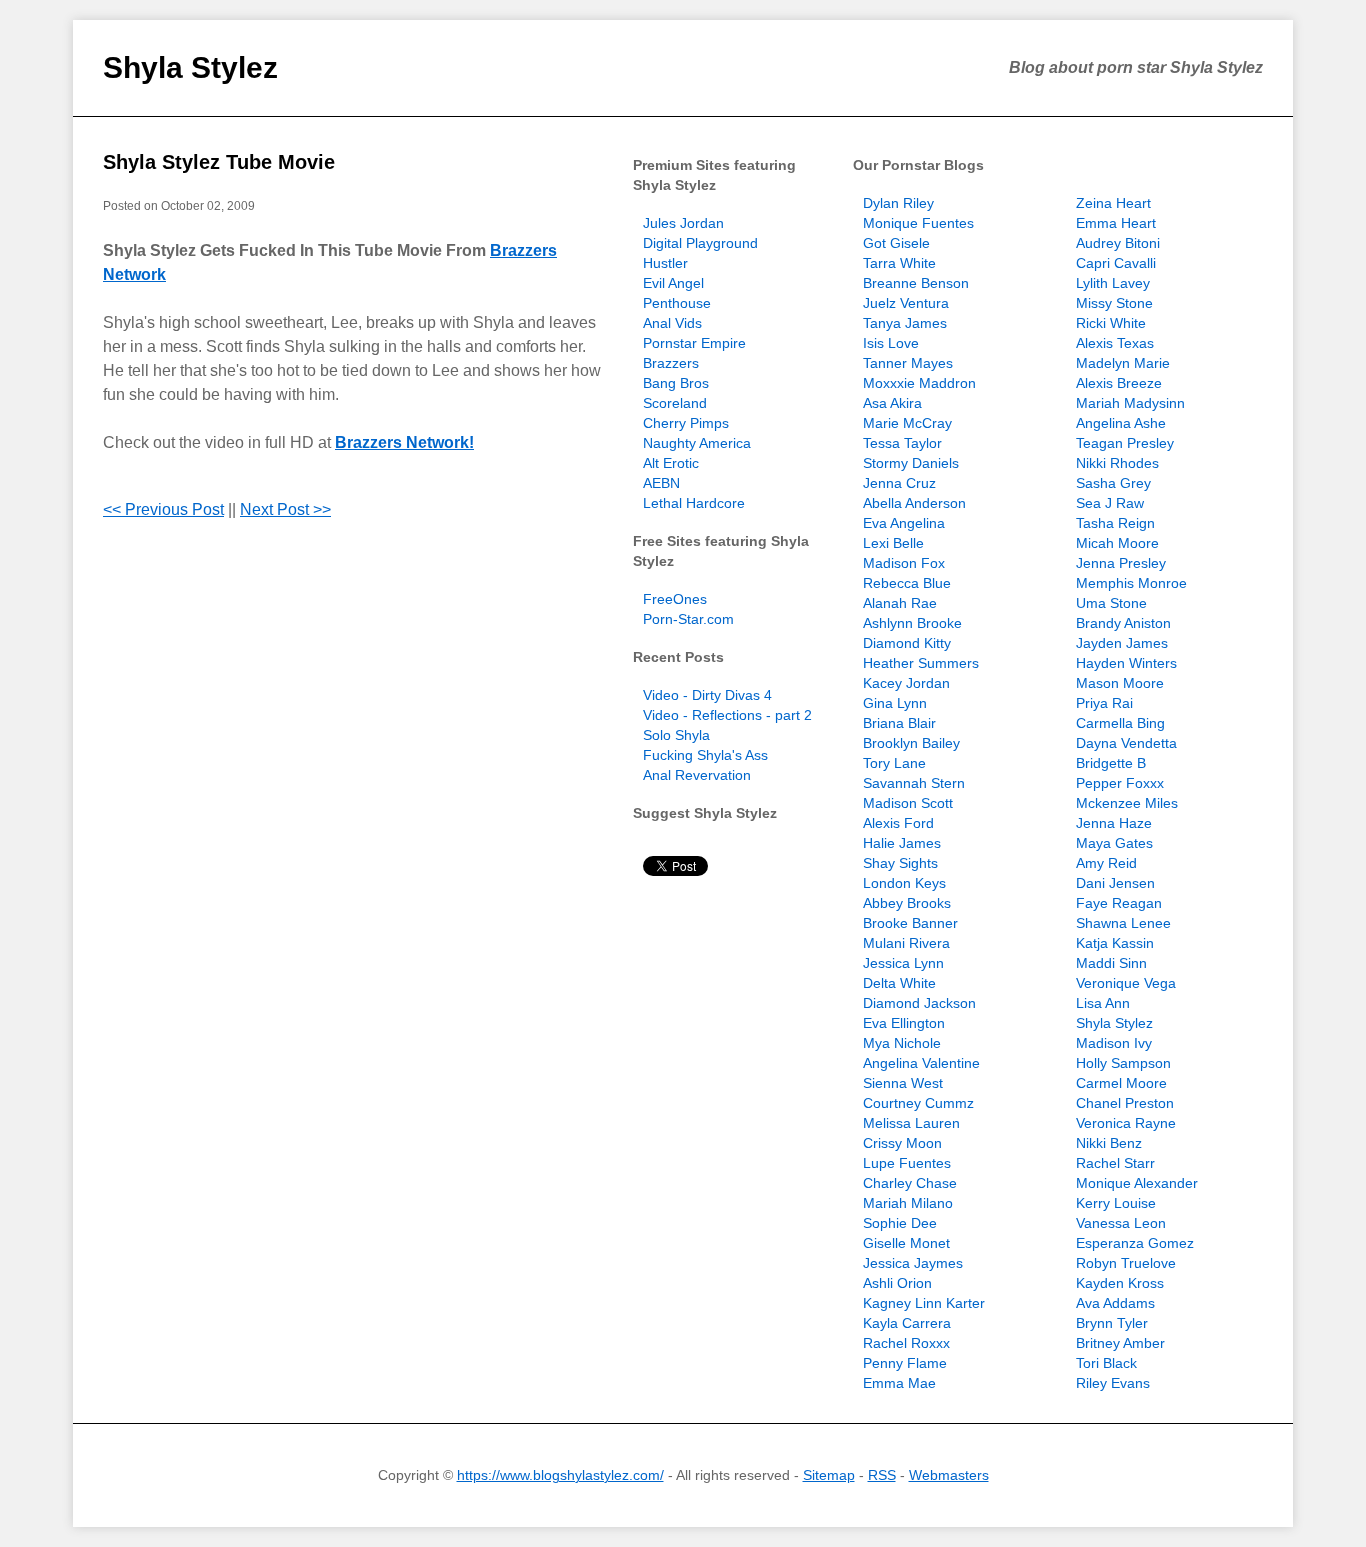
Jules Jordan (683, 223)
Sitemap (829, 1475)
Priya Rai (1104, 703)
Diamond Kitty (907, 643)
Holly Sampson (1123, 1063)
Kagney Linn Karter (924, 1303)
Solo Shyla (676, 735)
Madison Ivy (1114, 1043)
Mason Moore (1120, 683)
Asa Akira (892, 403)
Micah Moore (1117, 543)
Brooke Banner (910, 923)
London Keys (904, 883)
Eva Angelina (904, 523)
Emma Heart (1116, 223)
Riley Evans (1113, 1383)
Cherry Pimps (686, 423)
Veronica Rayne (1126, 1123)
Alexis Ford (898, 823)
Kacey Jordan (906, 683)
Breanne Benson (916, 283)
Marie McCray (907, 423)
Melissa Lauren (911, 1123)
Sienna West (903, 1083)
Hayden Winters (1126, 663)
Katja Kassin (1115, 943)
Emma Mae (899, 1383)
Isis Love (891, 343)
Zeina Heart (1113, 203)
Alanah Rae (900, 603)
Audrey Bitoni (1118, 243)
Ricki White (1111, 323)
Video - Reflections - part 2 (727, 715)
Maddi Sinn (1111, 963)
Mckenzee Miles (1127, 803)
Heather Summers (921, 663)
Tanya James (905, 323)
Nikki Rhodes (1117, 463)
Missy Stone (1114, 303)
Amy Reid (1106, 863)
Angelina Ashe (1121, 423)
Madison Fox (904, 563)
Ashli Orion (897, 1283)
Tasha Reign (1115, 523)
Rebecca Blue (907, 583)
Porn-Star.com (688, 619)
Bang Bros (676, 383)
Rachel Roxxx (906, 1343)
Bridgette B (1111, 763)
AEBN (661, 483)
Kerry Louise (1116, 1203)
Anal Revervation (697, 775)
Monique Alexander (1137, 1183)
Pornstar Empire (694, 343)
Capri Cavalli (1116, 263)
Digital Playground (700, 243)
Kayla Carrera (907, 1323)
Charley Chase (910, 1183)
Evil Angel (673, 283)
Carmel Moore (1121, 1083)
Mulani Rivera (906, 943)
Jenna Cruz (899, 483)
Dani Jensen (1115, 883)
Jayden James (1122, 643)
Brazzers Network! (404, 442)
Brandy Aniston (1123, 623)
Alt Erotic (671, 463)
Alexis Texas (1115, 343)
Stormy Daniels (911, 463)
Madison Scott (908, 803)
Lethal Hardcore (694, 503)
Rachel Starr (1115, 1163)
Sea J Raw (1110, 503)
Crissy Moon (902, 1143)
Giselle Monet (906, 1243)
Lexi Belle (893, 543)
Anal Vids (672, 323)
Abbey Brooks (907, 903)
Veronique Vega (1126, 983)
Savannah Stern (914, 783)
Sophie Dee (900, 1223)
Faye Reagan (1119, 903)
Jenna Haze (1114, 823)
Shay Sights (900, 863)
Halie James (902, 843)
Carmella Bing (1120, 723)
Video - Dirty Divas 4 (707, 695)
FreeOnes (675, 599)
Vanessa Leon (1121, 1223)
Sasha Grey (1113, 483)
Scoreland (675, 403)
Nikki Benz (1109, 1143)
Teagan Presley (1125, 443)
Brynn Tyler (1112, 1323)
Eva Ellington (904, 1023)
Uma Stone (1111, 603)
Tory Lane (894, 763)
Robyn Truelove (1126, 1263)
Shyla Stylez (190, 67)
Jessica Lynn (903, 963)
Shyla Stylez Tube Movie (219, 162)
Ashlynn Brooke (912, 623)
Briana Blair (899, 723)
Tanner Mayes (908, 363)
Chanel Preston (1125, 1103)
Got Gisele (896, 243)
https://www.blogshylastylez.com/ (560, 1475)
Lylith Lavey (1113, 283)
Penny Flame (905, 1363)
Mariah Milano (908, 1203)
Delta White (899, 983)
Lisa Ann (1103, 1003)
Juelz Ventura (906, 303)
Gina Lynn (895, 703)
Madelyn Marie (1123, 363)
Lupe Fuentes (907, 1163)
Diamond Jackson (919, 1003)
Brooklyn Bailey (911, 743)
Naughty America (697, 443)
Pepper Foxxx (1120, 783)
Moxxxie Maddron (919, 383)
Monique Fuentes (918, 223)
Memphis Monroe (1131, 583)
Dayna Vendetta (1126, 743)
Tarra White (899, 263)
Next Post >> (285, 509)
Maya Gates (1114, 843)
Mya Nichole (902, 1043)
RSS (882, 1475)
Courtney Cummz (918, 1103)
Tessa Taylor (902, 443)
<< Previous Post (163, 509)
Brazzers (671, 363)
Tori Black (1106, 1363)
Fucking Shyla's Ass (705, 755)
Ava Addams (1115, 1303)
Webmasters (949, 1475)
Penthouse (677, 303)
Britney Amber (1120, 1343)
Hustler (665, 263)
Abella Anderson (914, 503)
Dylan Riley (898, 203)
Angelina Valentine (921, 1063)
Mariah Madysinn (1130, 403)
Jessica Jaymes (913, 1263)
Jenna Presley (1121, 563)
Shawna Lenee (1123, 923)
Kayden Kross (1120, 1283)
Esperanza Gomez (1135, 1243)
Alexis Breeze (1119, 383)
